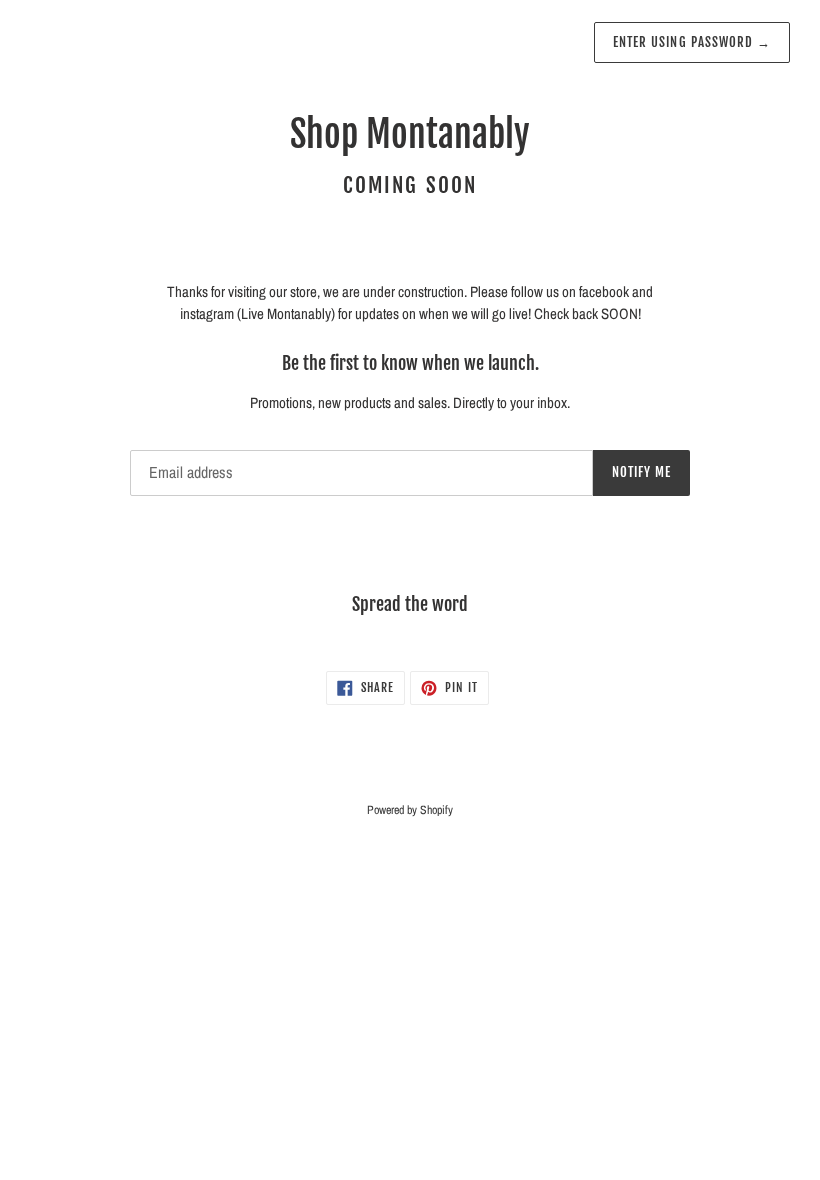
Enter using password (692, 42)
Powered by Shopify (410, 810)
